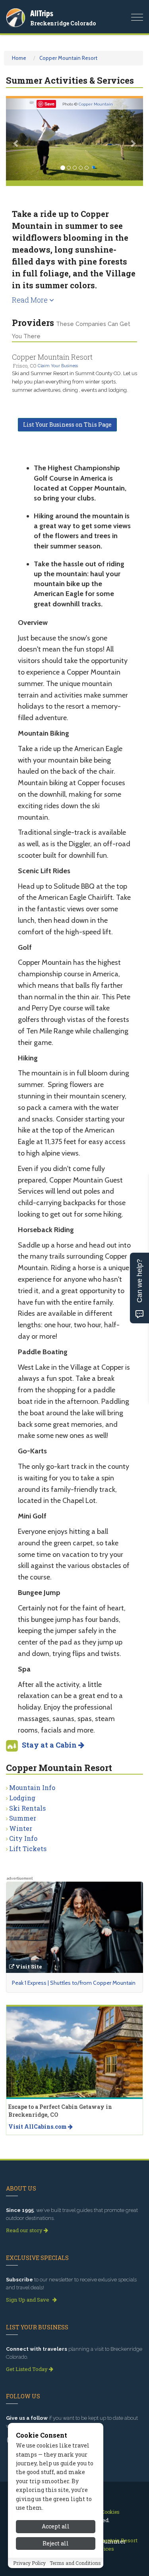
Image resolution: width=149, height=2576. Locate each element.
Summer (23, 1818)
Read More (31, 300)
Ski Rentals (27, 1808)
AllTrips (42, 13)
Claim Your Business (58, 366)
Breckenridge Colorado (63, 23)
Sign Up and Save (28, 2300)
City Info (23, 1838)
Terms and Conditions (75, 2563)
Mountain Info (32, 1787)
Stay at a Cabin (50, 1745)
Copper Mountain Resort (68, 58)
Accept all (56, 2526)
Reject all (56, 2543)
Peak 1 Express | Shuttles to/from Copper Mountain (74, 1983)
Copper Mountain (96, 104)
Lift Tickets (28, 1849)
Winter (21, 1828)
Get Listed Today (27, 2369)
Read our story (25, 2230)
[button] (16, 139)
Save (49, 104)
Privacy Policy (29, 2563)
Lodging (22, 1798)
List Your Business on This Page (67, 425)
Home (19, 58)
